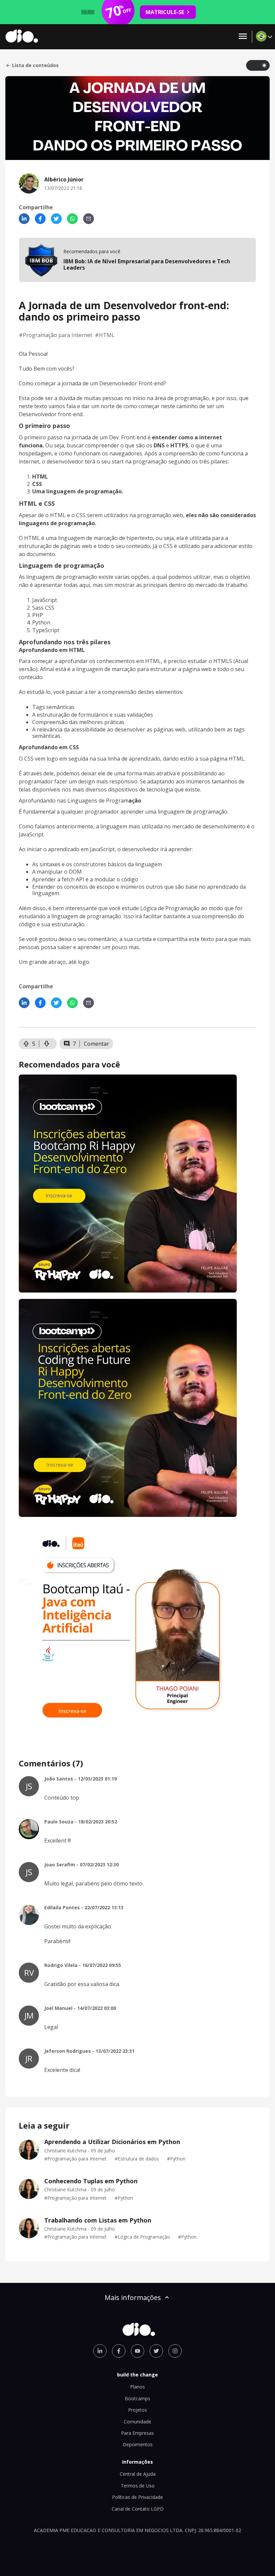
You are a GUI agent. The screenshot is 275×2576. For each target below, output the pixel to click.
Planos (137, 2387)
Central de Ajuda (138, 2474)
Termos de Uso (138, 2486)
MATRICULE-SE (165, 12)
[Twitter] (56, 219)
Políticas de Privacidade (137, 2497)
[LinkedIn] (24, 219)
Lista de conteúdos (35, 65)
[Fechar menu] (243, 37)
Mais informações (133, 2297)
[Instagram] (175, 2351)
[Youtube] (137, 2351)
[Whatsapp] (72, 219)
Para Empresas (137, 2433)
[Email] (89, 219)
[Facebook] (40, 219)
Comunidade (137, 2422)
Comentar (96, 1044)
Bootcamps (137, 2398)
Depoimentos (138, 2444)
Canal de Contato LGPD (138, 2509)
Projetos (137, 2410)
